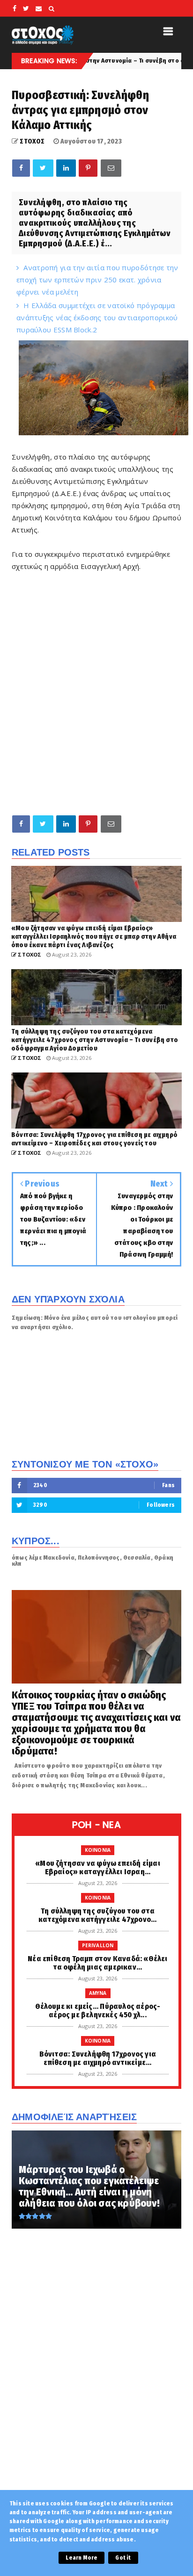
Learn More (82, 2558)
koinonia (98, 1850)
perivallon (98, 1945)
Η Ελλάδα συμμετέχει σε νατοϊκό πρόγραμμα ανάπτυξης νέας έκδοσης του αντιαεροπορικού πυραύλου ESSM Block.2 (97, 317)
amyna (98, 1993)
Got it (123, 2558)
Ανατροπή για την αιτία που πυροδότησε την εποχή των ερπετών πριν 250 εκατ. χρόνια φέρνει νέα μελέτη (97, 280)
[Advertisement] (96, 705)
